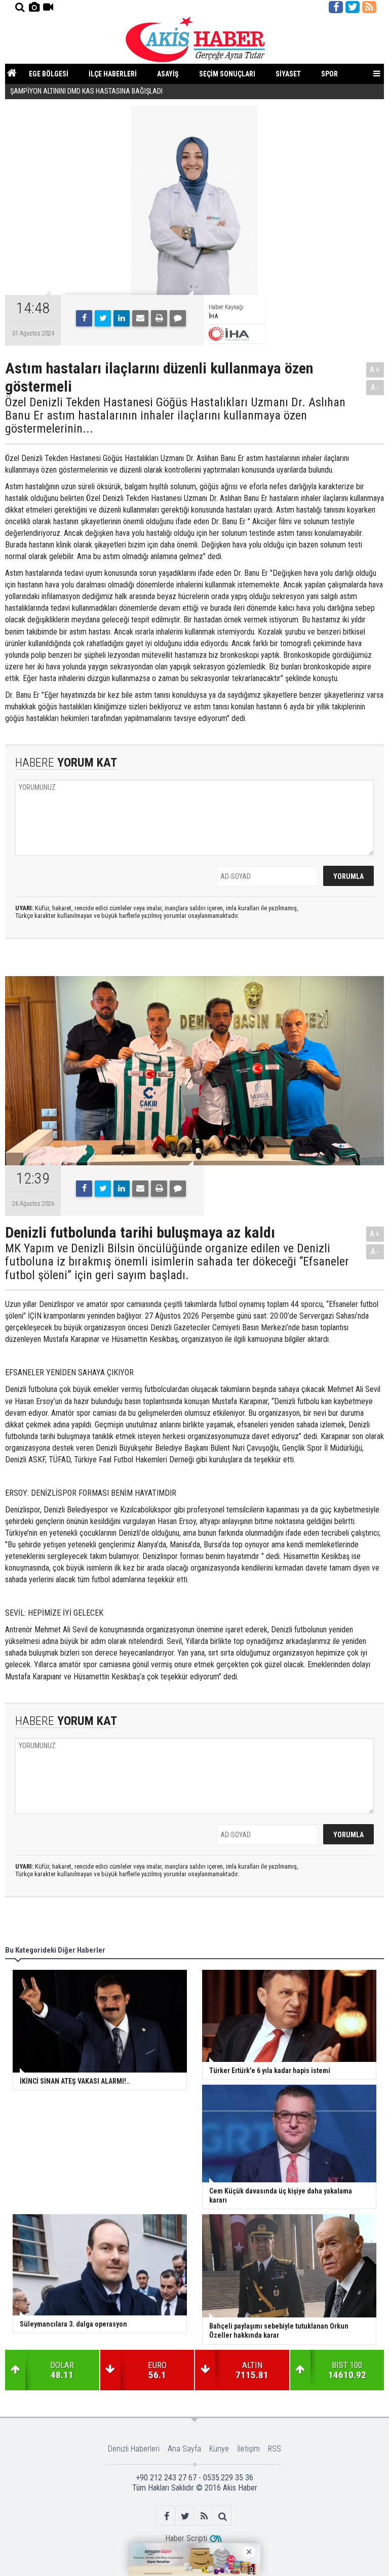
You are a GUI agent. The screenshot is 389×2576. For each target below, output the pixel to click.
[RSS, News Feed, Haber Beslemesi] (369, 7)
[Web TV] (48, 7)
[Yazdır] (159, 318)
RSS (275, 2449)
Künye (219, 2449)
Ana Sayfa (184, 2449)
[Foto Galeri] (34, 7)
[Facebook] (84, 318)
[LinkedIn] (122, 318)
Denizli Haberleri (134, 2449)
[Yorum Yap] (178, 318)
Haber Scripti (186, 2538)
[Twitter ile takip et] (353, 7)
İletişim (248, 2449)
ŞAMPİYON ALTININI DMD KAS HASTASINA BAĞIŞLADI (87, 91)
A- (375, 387)
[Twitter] (103, 318)
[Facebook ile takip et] (336, 7)
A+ (375, 370)
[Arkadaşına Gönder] (140, 318)
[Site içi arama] (20, 7)
